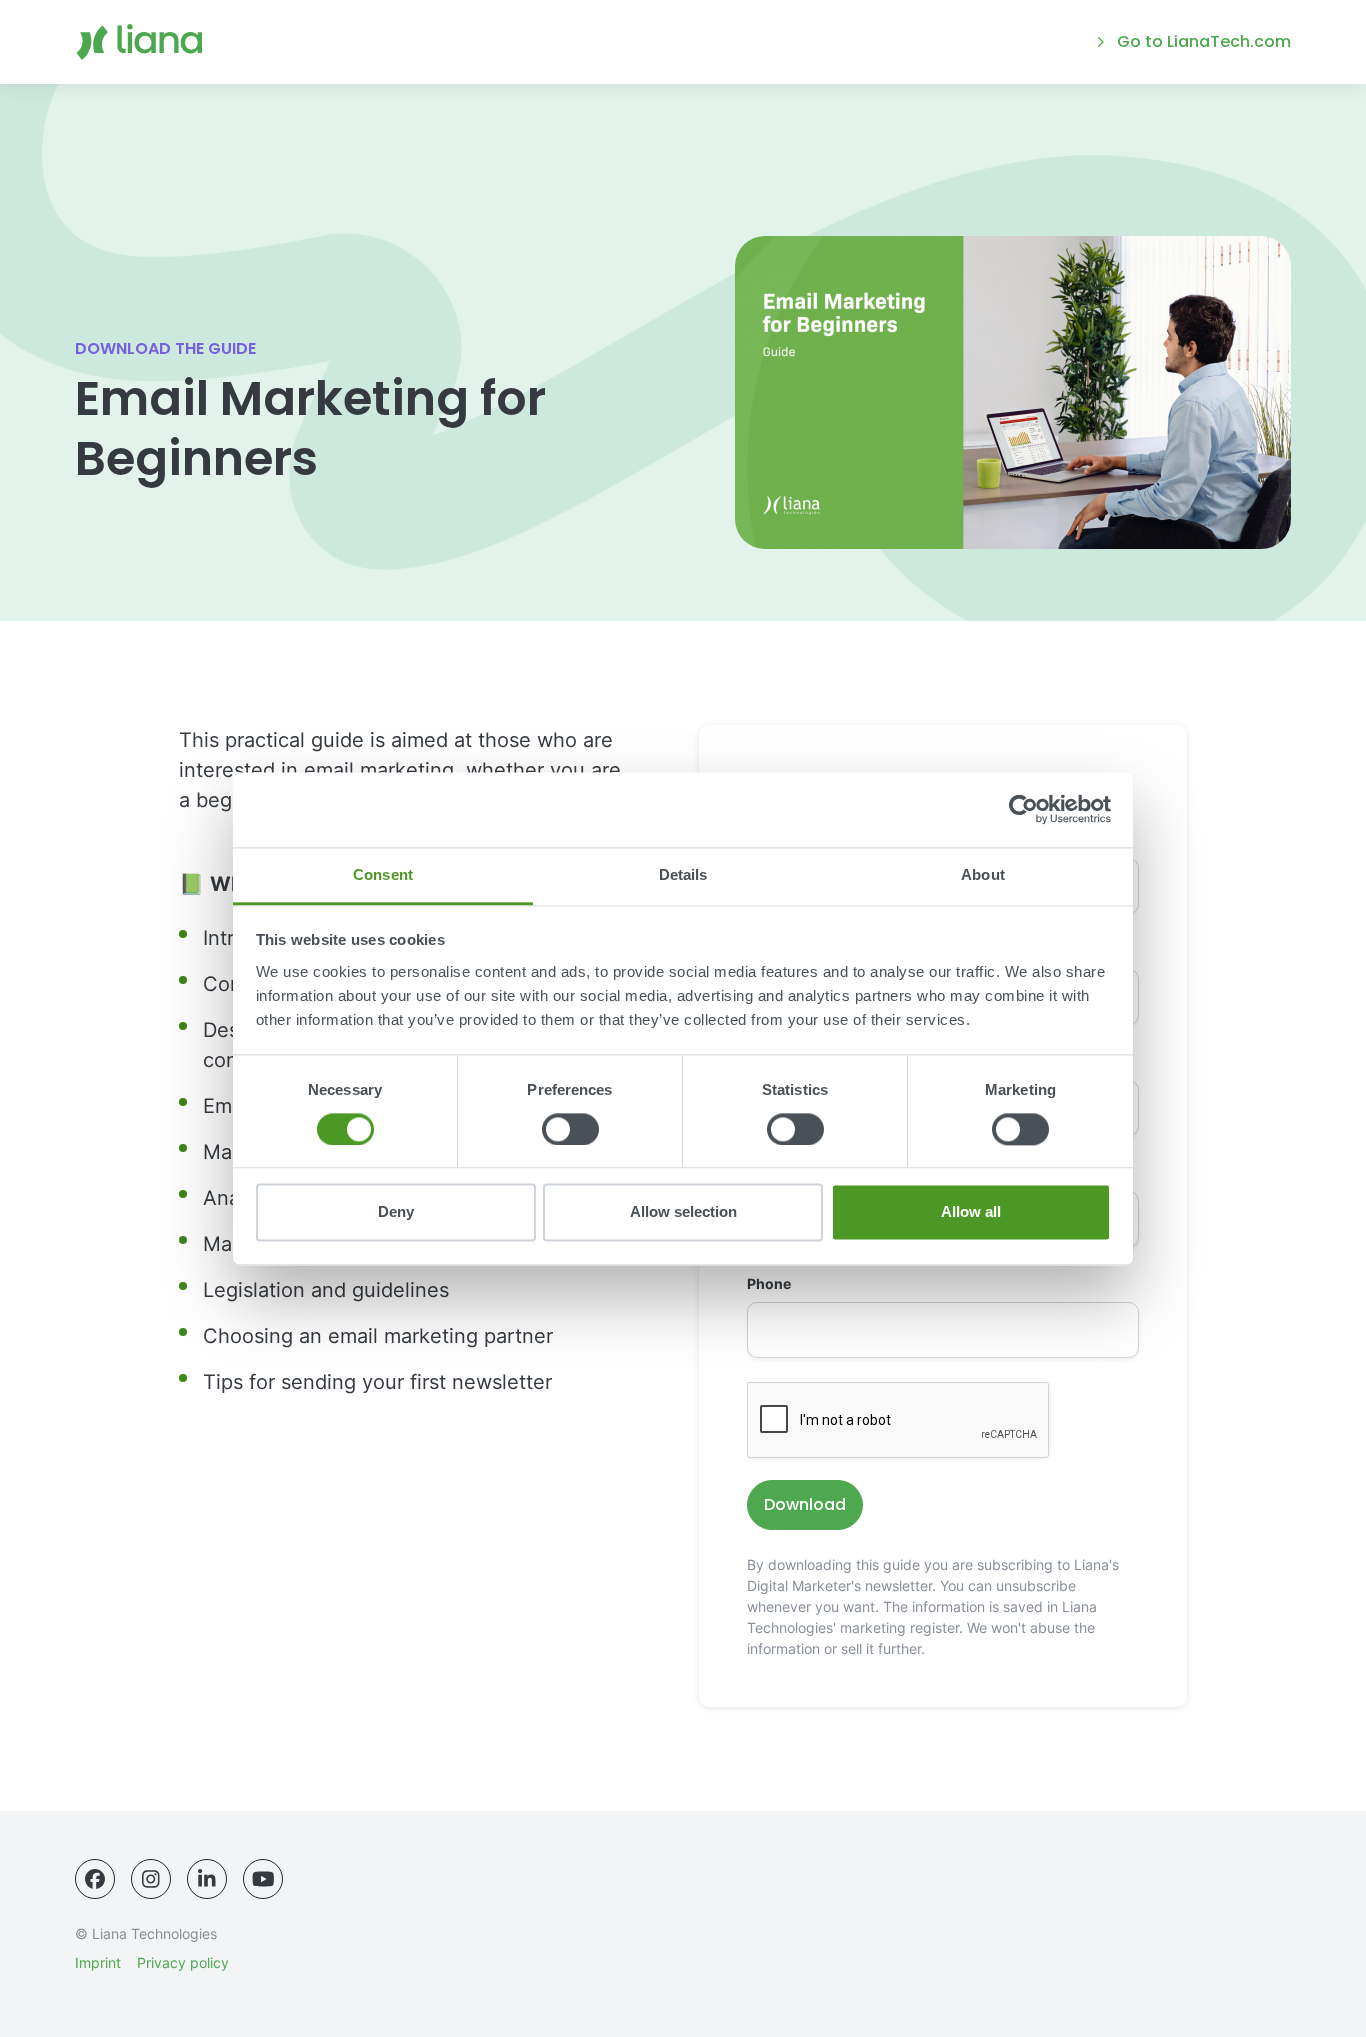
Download (805, 1504)
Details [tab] (683, 874)
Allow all (971, 1212)
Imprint (98, 1962)
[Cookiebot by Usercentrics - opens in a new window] (1023, 809)
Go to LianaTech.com (1204, 41)
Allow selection (683, 1212)
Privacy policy (183, 1962)
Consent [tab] (383, 874)
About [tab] (983, 874)
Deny (396, 1212)
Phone (769, 1283)
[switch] (570, 1129)
